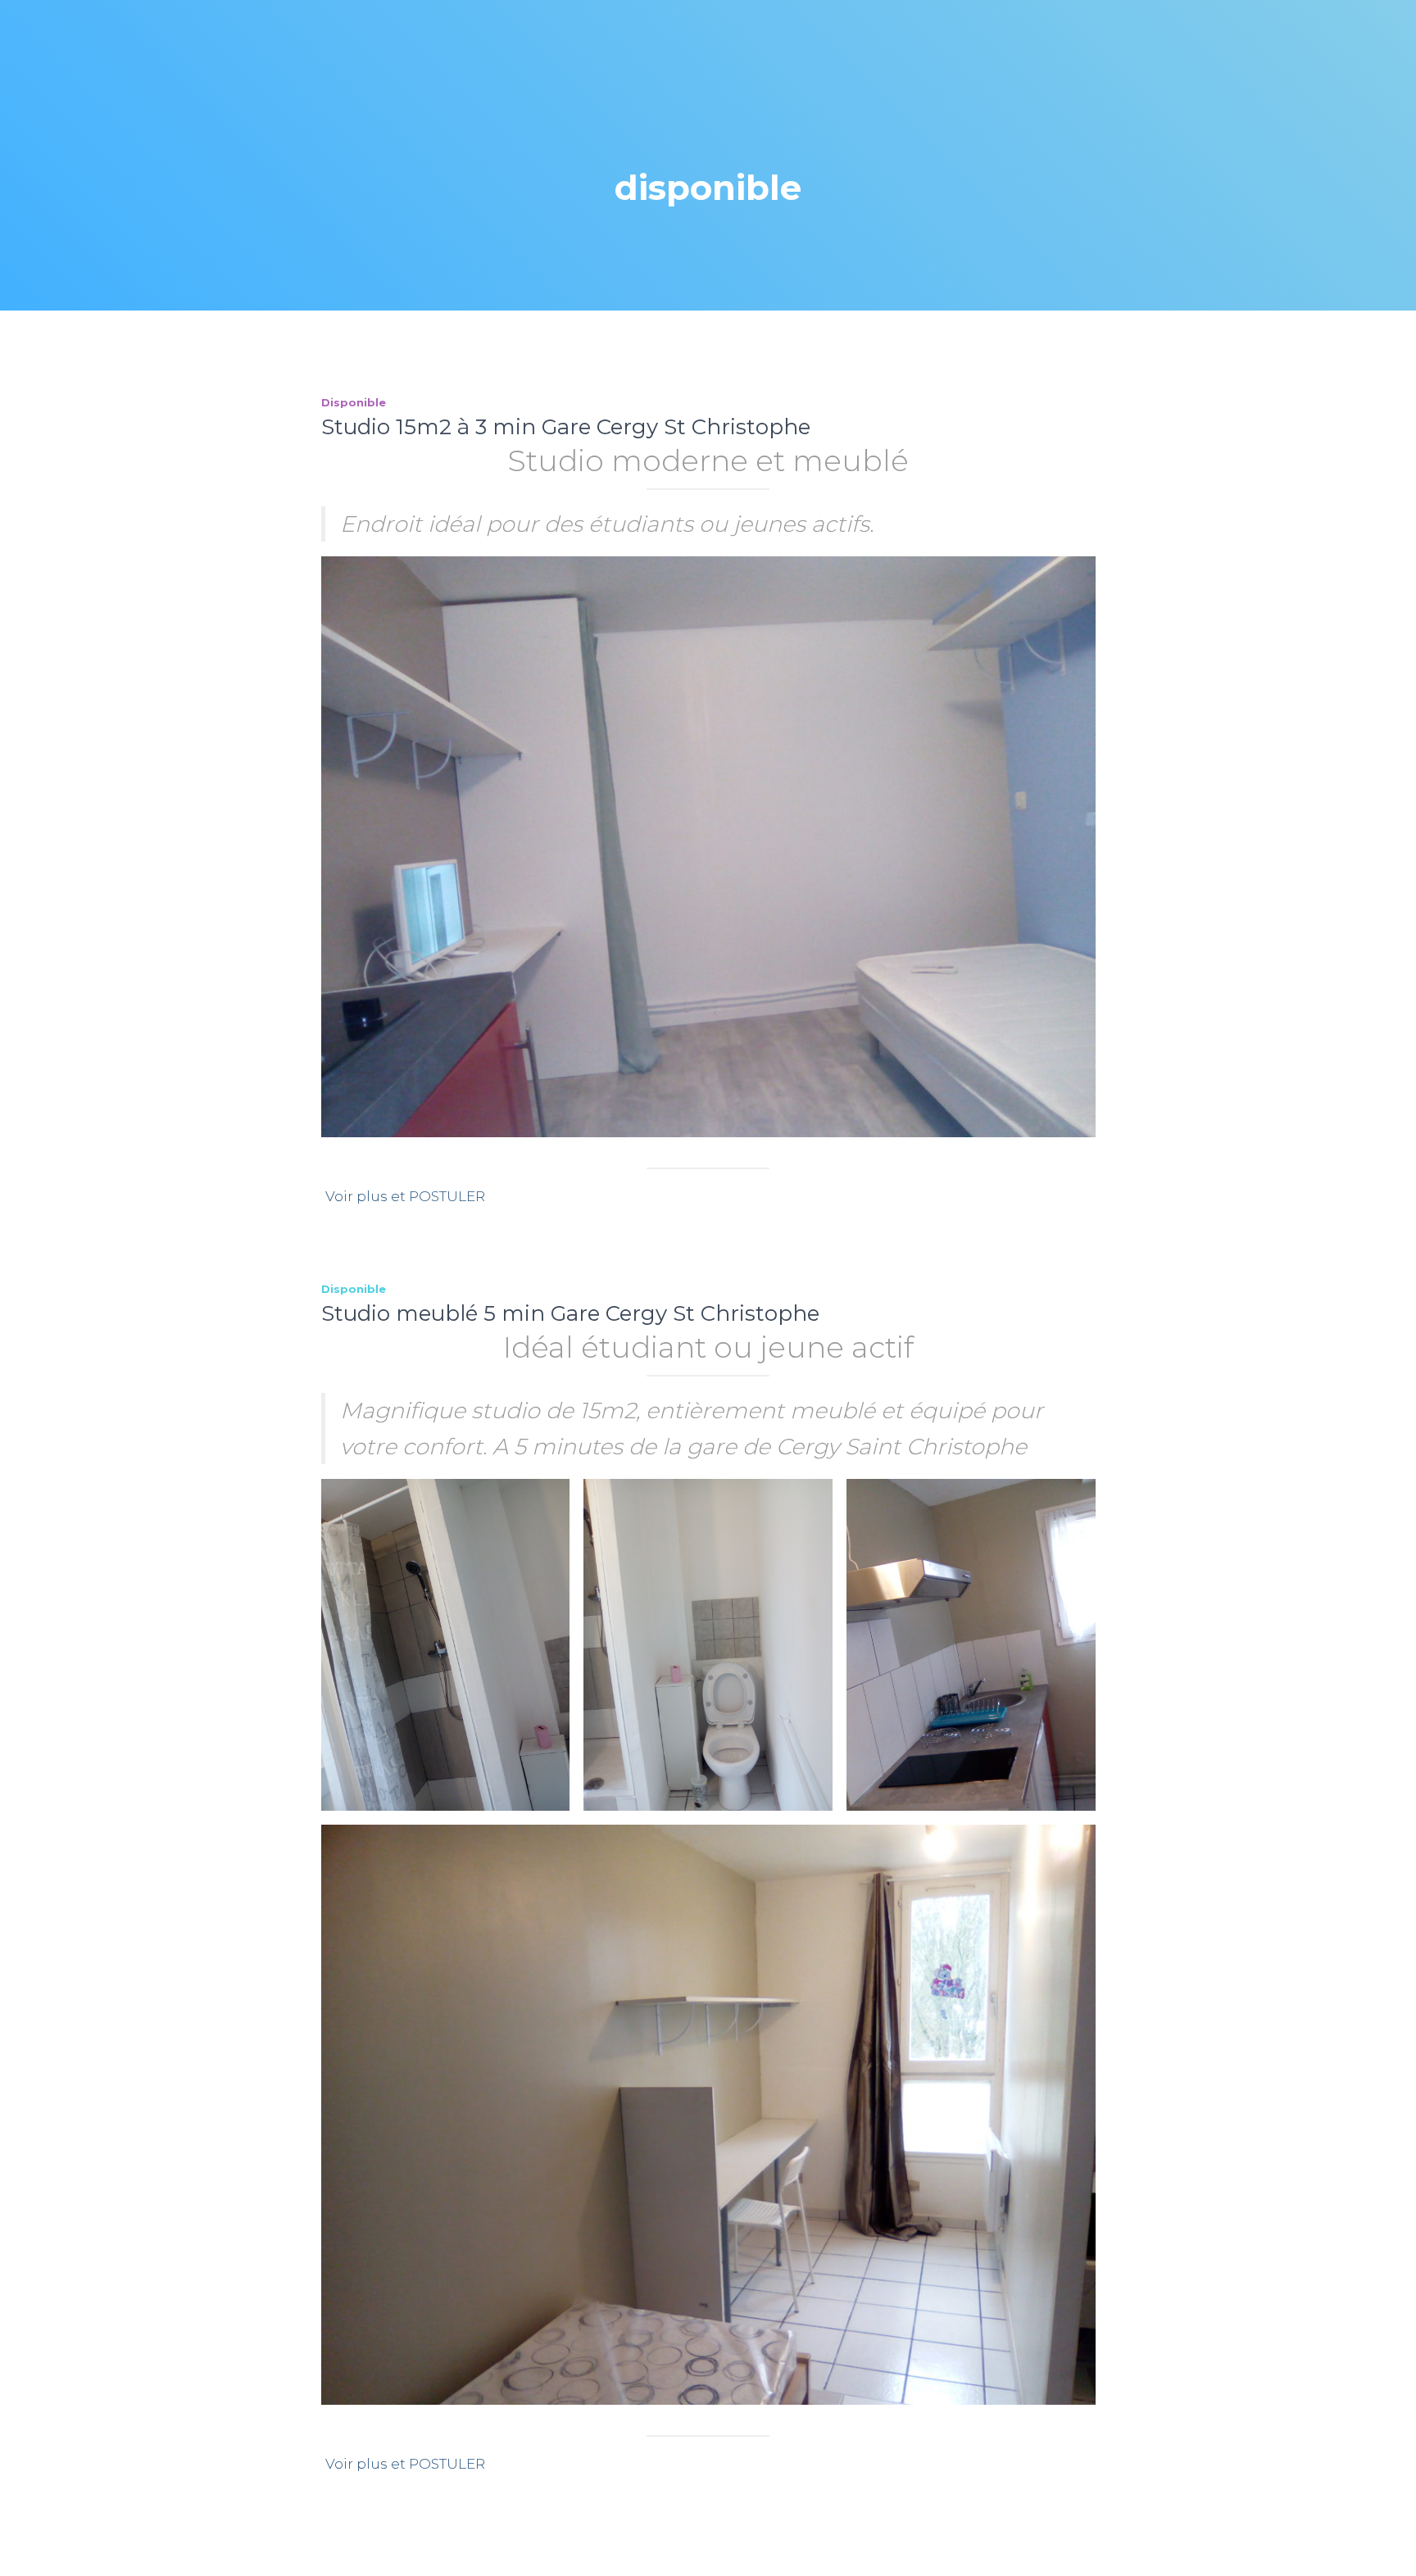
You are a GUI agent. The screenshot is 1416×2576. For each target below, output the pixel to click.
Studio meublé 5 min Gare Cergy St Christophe (570, 1313)
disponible (354, 402)
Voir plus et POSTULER (405, 1196)
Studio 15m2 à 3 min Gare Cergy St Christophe (566, 427)
